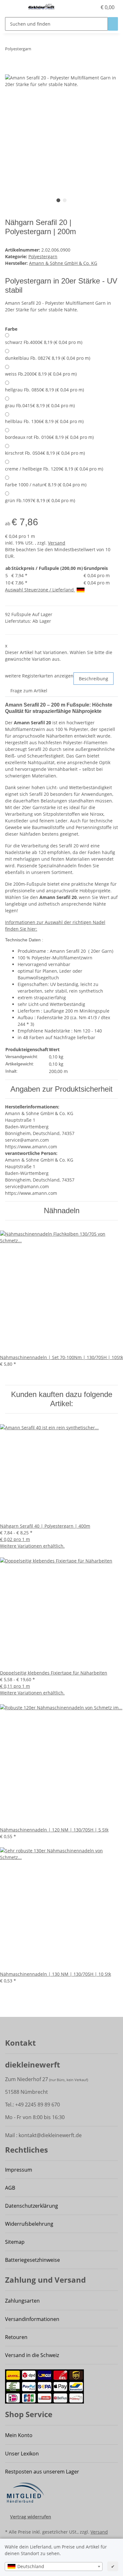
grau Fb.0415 (40, 405)
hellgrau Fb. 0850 (44, 390)
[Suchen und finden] (113, 24)
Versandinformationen (32, 2319)
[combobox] (54, 2567)
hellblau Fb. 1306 (44, 421)
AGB (10, 2188)
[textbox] (54, 2567)
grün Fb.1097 (40, 500)
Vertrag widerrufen (31, 2517)
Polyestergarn (43, 256)
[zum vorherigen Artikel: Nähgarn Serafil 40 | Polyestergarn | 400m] (36, 50)
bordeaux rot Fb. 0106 (49, 437)
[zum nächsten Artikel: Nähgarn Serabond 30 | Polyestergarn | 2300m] (48, 50)
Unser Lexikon (22, 2454)
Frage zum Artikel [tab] (29, 691)
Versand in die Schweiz (32, 2355)
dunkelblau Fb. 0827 (48, 358)
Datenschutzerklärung (32, 2206)
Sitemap (15, 2242)
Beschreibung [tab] (94, 679)
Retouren (16, 2337)
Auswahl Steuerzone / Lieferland (40, 590)
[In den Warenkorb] (10, 71)
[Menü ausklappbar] (13, 7)
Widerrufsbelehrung (29, 2224)
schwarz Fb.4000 (44, 342)
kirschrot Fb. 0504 (45, 453)
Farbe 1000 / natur (46, 485)
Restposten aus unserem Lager (42, 2472)
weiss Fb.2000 (41, 374)
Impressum (19, 2170)
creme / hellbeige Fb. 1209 (54, 469)
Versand (57, 543)
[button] (92, 7)
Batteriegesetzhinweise (32, 2260)
